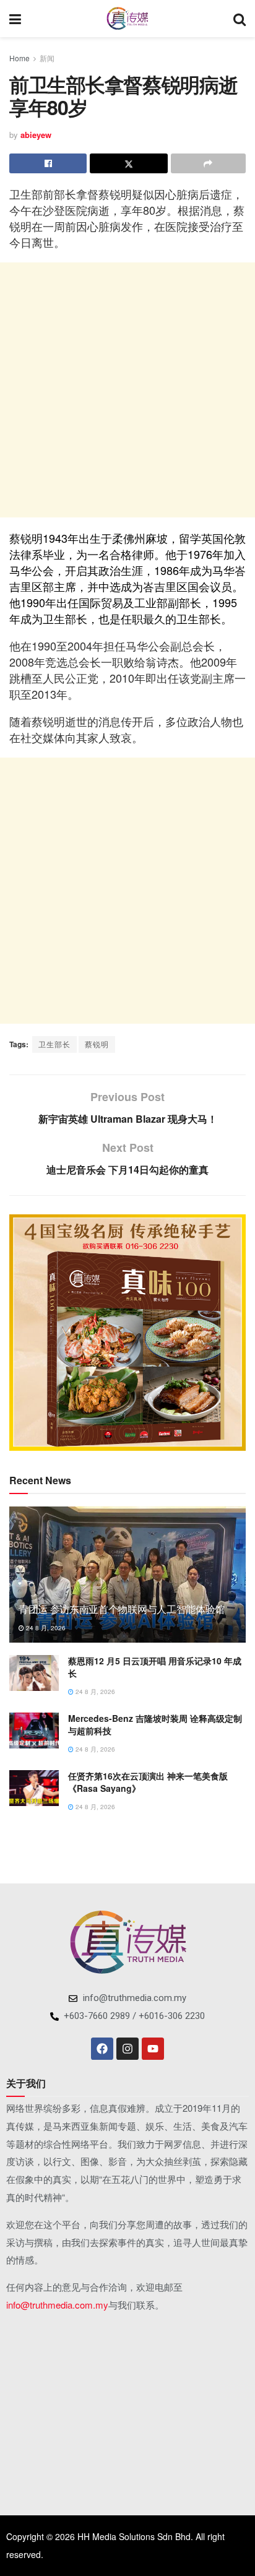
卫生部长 (54, 1044)
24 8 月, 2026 (45, 1628)
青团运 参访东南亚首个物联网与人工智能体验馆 (122, 1609)
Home (19, 58)
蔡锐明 (97, 1044)
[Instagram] (127, 2049)
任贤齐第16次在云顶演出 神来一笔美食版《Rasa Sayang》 (148, 1782)
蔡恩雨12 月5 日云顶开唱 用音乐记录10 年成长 (155, 1667)
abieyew (36, 135)
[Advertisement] (127, 390)
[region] (127, 1333)
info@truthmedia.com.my (57, 2305)
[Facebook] (102, 2049)
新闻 (47, 58)
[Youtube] (153, 2049)
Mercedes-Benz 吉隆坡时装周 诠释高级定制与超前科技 (155, 1724)
